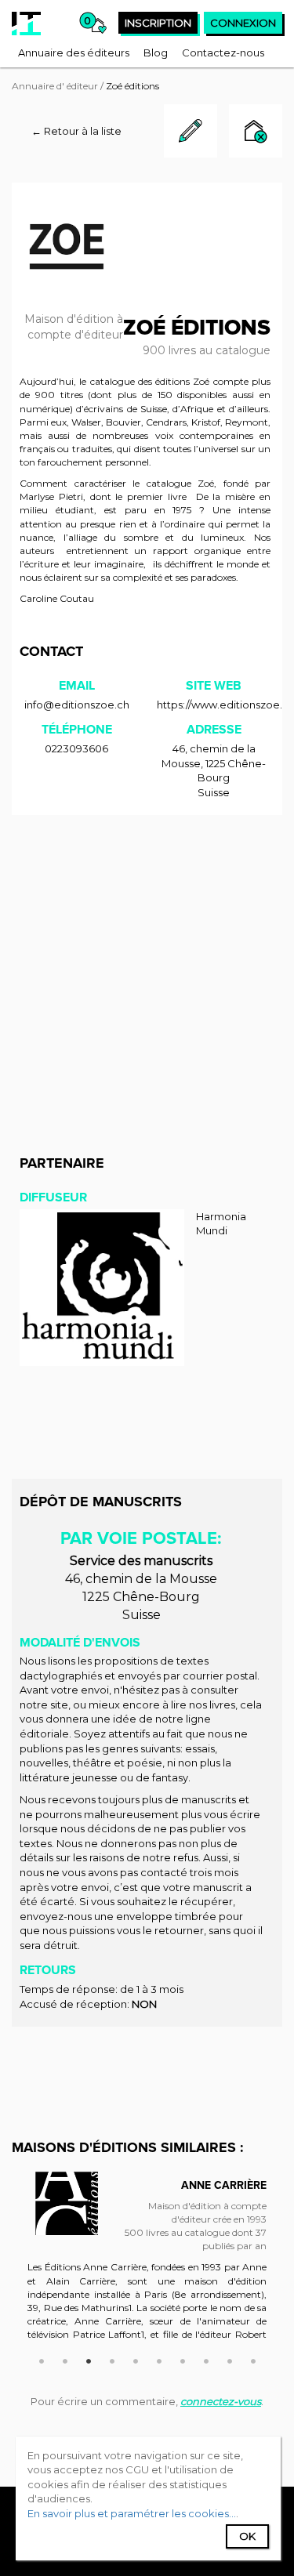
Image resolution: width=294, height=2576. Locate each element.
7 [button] (183, 2359)
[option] (147, 2263)
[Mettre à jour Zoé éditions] (191, 154)
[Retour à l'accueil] (26, 24)
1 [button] (42, 2359)
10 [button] (253, 2359)
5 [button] (136, 2359)
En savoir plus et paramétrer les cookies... (132, 2513)
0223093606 (76, 748)
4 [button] (112, 2359)
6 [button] (159, 2359)
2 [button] (65, 2359)
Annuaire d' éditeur (55, 86)
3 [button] (89, 2359)
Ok (247, 2536)
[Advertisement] (147, 978)
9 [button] (230, 2359)
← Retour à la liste (76, 131)
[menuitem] (74, 53)
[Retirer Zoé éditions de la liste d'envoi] (256, 133)
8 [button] (206, 2359)
